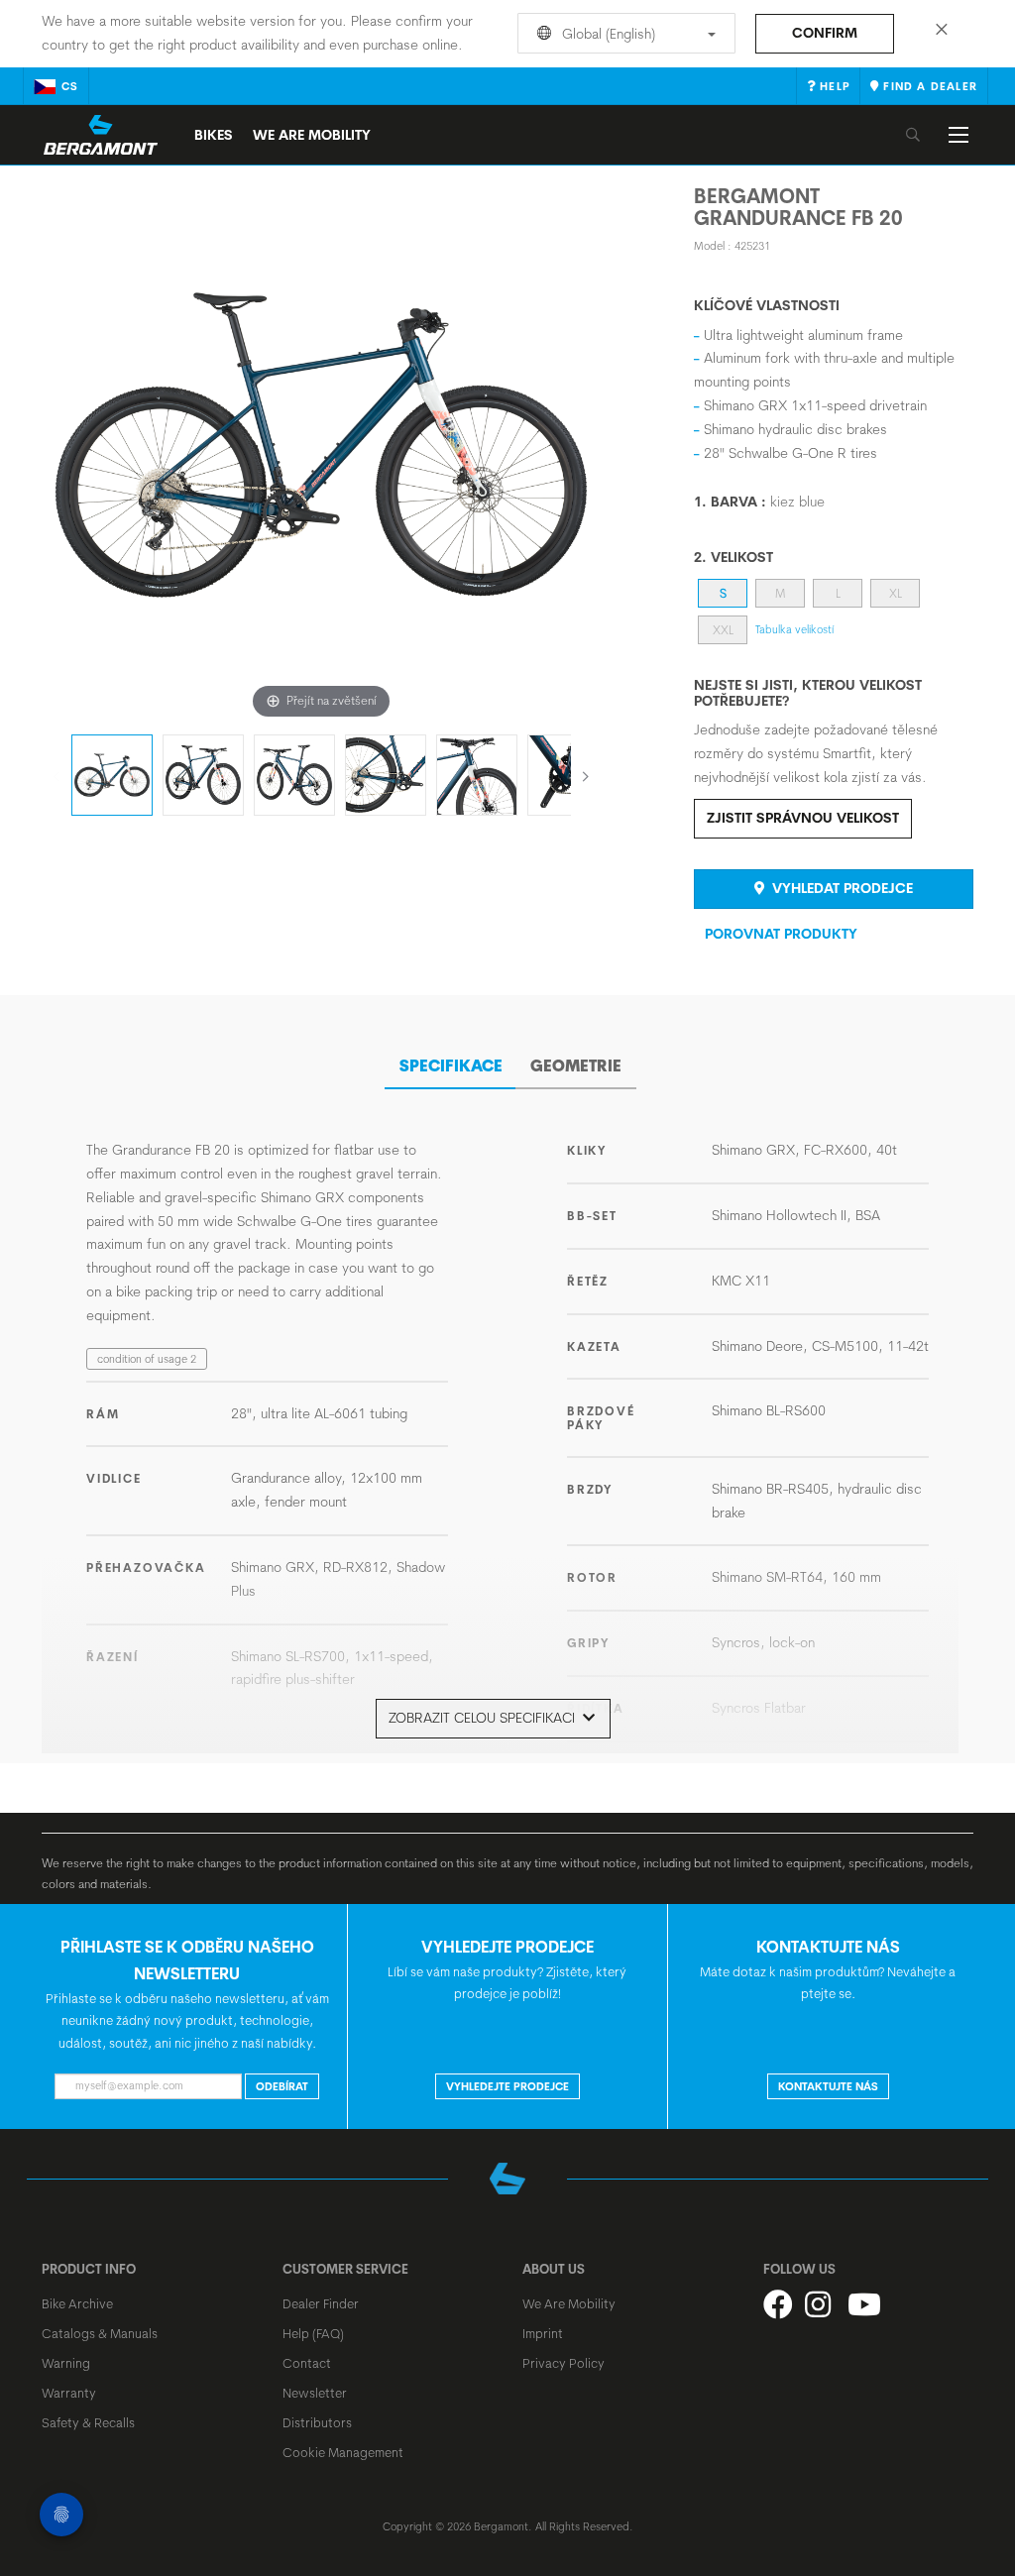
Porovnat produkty (781, 934)
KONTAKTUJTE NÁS (828, 2086)
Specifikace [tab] (451, 1065)
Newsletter (315, 2393)
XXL (723, 630)
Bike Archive (77, 2303)
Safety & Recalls (88, 2422)
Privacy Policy (564, 2363)
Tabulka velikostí (794, 629)
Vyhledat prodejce (841, 888)
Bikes (214, 135)
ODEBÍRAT (282, 2086)
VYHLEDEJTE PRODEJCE (507, 2086)
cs (70, 86)
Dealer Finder (321, 2303)
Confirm (825, 33)
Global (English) (607, 34)
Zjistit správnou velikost (803, 818)
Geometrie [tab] (576, 1065)
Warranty (69, 2393)
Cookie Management (343, 2452)
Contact (307, 2363)
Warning (66, 2363)
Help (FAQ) (313, 2333)
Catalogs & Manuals (100, 2333)
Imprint (543, 2333)
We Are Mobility (312, 135)
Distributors (317, 2422)
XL (896, 593)
